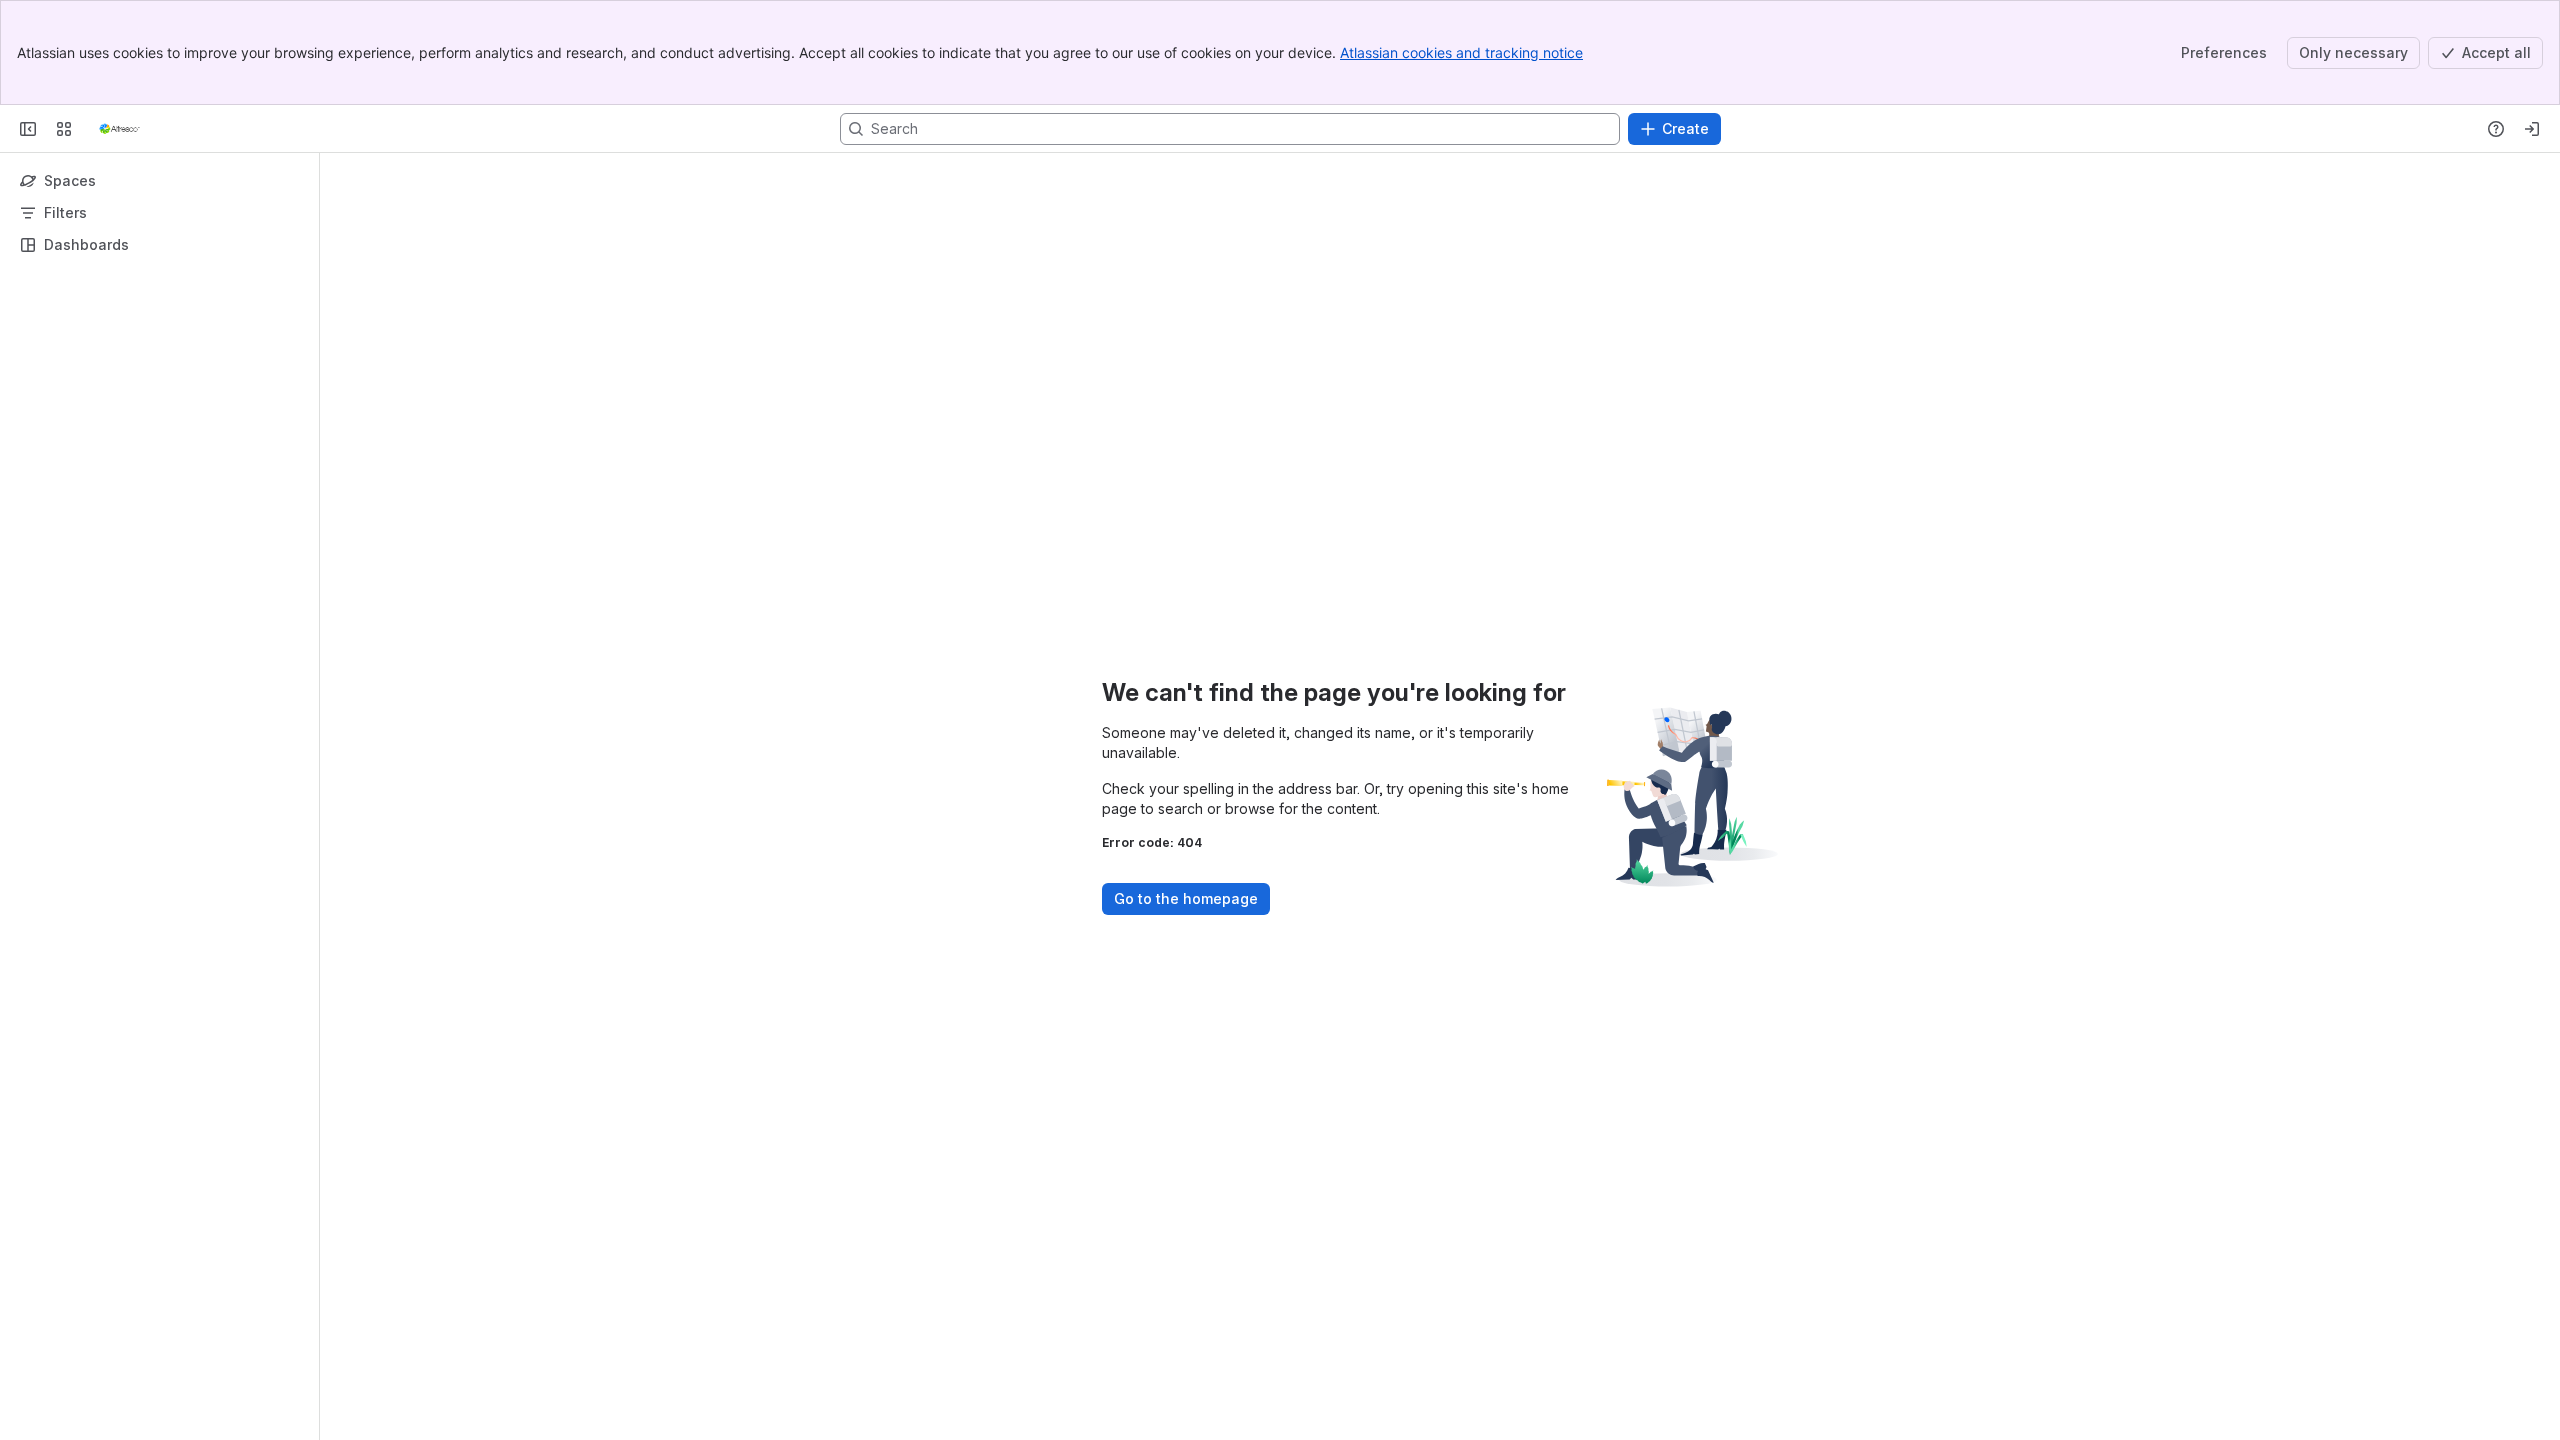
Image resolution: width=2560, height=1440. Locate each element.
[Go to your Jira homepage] (119, 129)
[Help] (2496, 129)
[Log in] (2532, 129)
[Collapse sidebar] (28, 129)
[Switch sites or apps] (64, 129)
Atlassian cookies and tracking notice (1461, 52)
